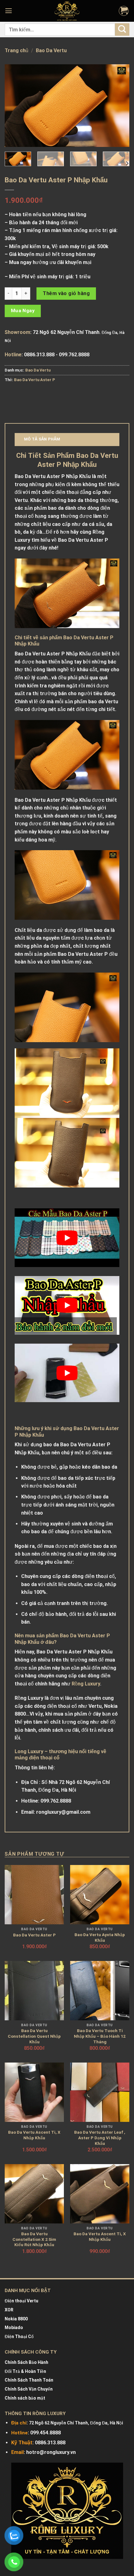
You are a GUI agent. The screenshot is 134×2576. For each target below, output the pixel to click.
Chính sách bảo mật (25, 2398)
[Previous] (15, 105)
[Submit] (122, 29)
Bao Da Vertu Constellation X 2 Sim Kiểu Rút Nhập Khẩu (34, 2239)
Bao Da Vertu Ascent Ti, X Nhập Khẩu (34, 2135)
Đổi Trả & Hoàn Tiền (25, 2371)
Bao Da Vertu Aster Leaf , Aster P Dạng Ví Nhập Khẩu (100, 2138)
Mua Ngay (23, 311)
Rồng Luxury (86, 1684)
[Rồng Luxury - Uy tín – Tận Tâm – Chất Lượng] (67, 11)
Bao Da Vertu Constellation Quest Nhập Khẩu (34, 2036)
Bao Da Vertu (51, 50)
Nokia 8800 (16, 2319)
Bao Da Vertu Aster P (35, 380)
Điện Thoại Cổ (19, 2337)
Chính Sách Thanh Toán (29, 2380)
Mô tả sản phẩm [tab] (42, 439)
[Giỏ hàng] (124, 11)
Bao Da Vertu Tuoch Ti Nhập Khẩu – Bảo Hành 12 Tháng (100, 2036)
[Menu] (9, 11)
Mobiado (14, 2328)
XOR (9, 2310)
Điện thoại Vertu (22, 2301)
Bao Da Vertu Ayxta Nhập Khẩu (100, 1937)
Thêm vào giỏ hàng (66, 293)
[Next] (119, 105)
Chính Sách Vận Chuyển (29, 2389)
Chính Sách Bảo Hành (26, 2362)
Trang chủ (17, 50)
